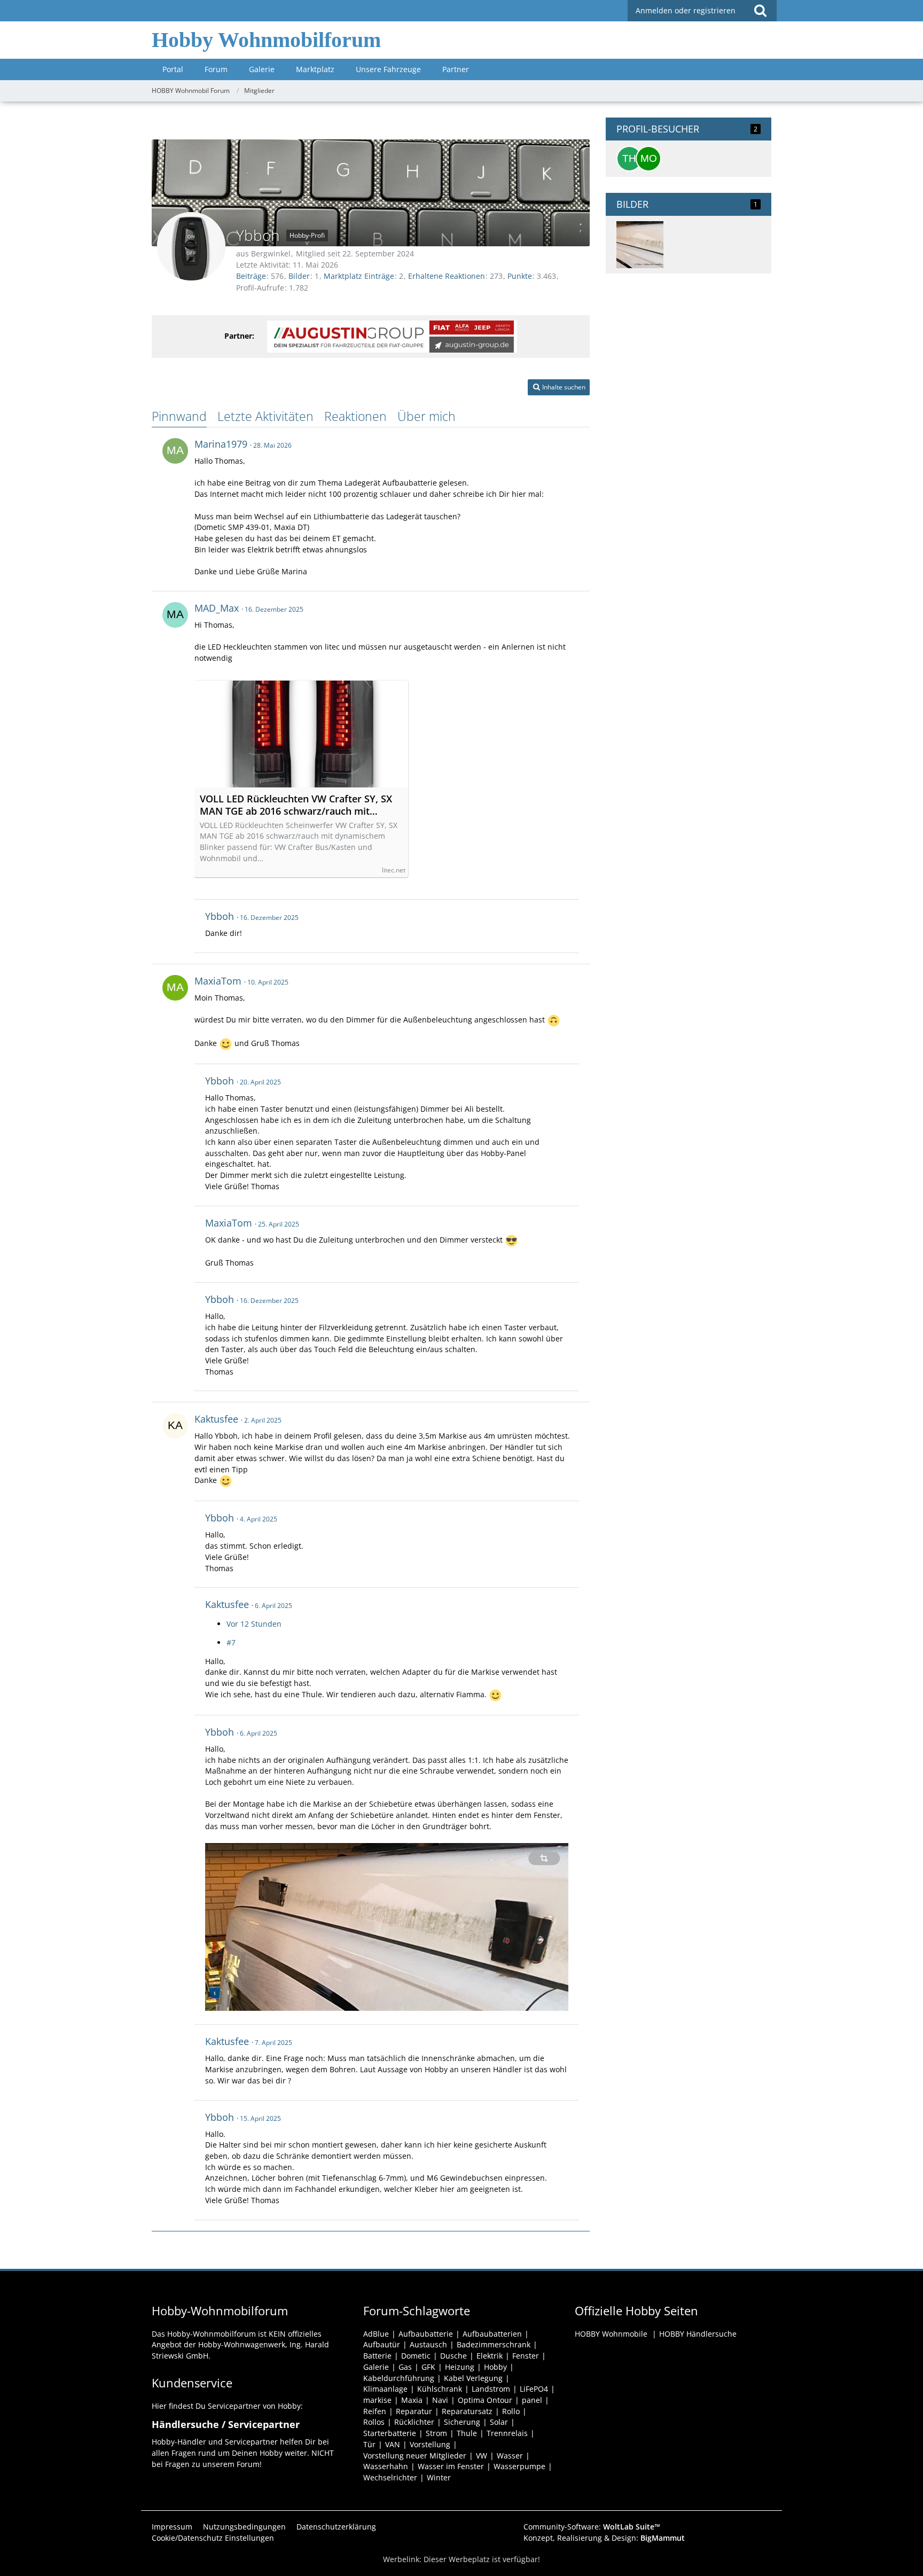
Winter (439, 2477)
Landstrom (491, 2389)
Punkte (520, 276)
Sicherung (462, 2422)
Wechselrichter (390, 2477)
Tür (369, 2444)
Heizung (460, 2367)
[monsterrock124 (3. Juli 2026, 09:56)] (648, 159)
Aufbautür (382, 2344)
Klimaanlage (385, 2389)
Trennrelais (507, 2433)
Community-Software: (592, 2527)
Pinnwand (179, 416)
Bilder (299, 276)
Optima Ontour (485, 2400)
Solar (499, 2422)
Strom (436, 2433)
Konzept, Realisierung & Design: (604, 2538)
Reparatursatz (467, 2411)
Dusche (453, 2356)
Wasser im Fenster (451, 2466)
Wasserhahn (386, 2466)
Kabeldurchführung (399, 2378)
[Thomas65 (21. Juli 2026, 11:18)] (629, 159)
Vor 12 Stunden (254, 1624)
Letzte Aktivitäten (265, 416)
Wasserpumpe (519, 2466)
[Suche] (760, 11)
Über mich (427, 416)
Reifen (375, 2411)
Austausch (428, 2344)
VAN (393, 2444)
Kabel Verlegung (473, 2378)
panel (532, 2400)
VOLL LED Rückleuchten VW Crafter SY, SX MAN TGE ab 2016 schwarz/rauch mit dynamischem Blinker (296, 805)
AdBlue (376, 2334)
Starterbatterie (390, 2433)
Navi (440, 2400)
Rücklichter (414, 2422)
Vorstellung (430, 2444)
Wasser (510, 2456)
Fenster (526, 2356)
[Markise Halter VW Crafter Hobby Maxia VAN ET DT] (640, 245)
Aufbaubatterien (492, 2334)
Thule (467, 2433)
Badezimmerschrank (494, 2344)
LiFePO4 (534, 2389)
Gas (405, 2367)
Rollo (511, 2411)
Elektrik (490, 2356)
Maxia (412, 2400)
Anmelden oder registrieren (686, 10)
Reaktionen (355, 416)
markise (377, 2400)
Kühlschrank (440, 2389)
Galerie (376, 2367)
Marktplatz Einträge (359, 276)
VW (482, 2456)
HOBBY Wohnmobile (611, 2334)
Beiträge (251, 276)
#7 (231, 1642)
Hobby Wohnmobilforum (266, 40)
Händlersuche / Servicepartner (226, 2424)
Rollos (374, 2422)
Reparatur (414, 2411)
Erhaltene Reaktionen (447, 276)
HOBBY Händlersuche (698, 2334)
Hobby (495, 2367)
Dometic (416, 2356)
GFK (428, 2367)
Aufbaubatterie (426, 2334)
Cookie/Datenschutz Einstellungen (213, 2538)
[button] (559, 387)
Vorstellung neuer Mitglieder (415, 2456)
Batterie (377, 2356)
